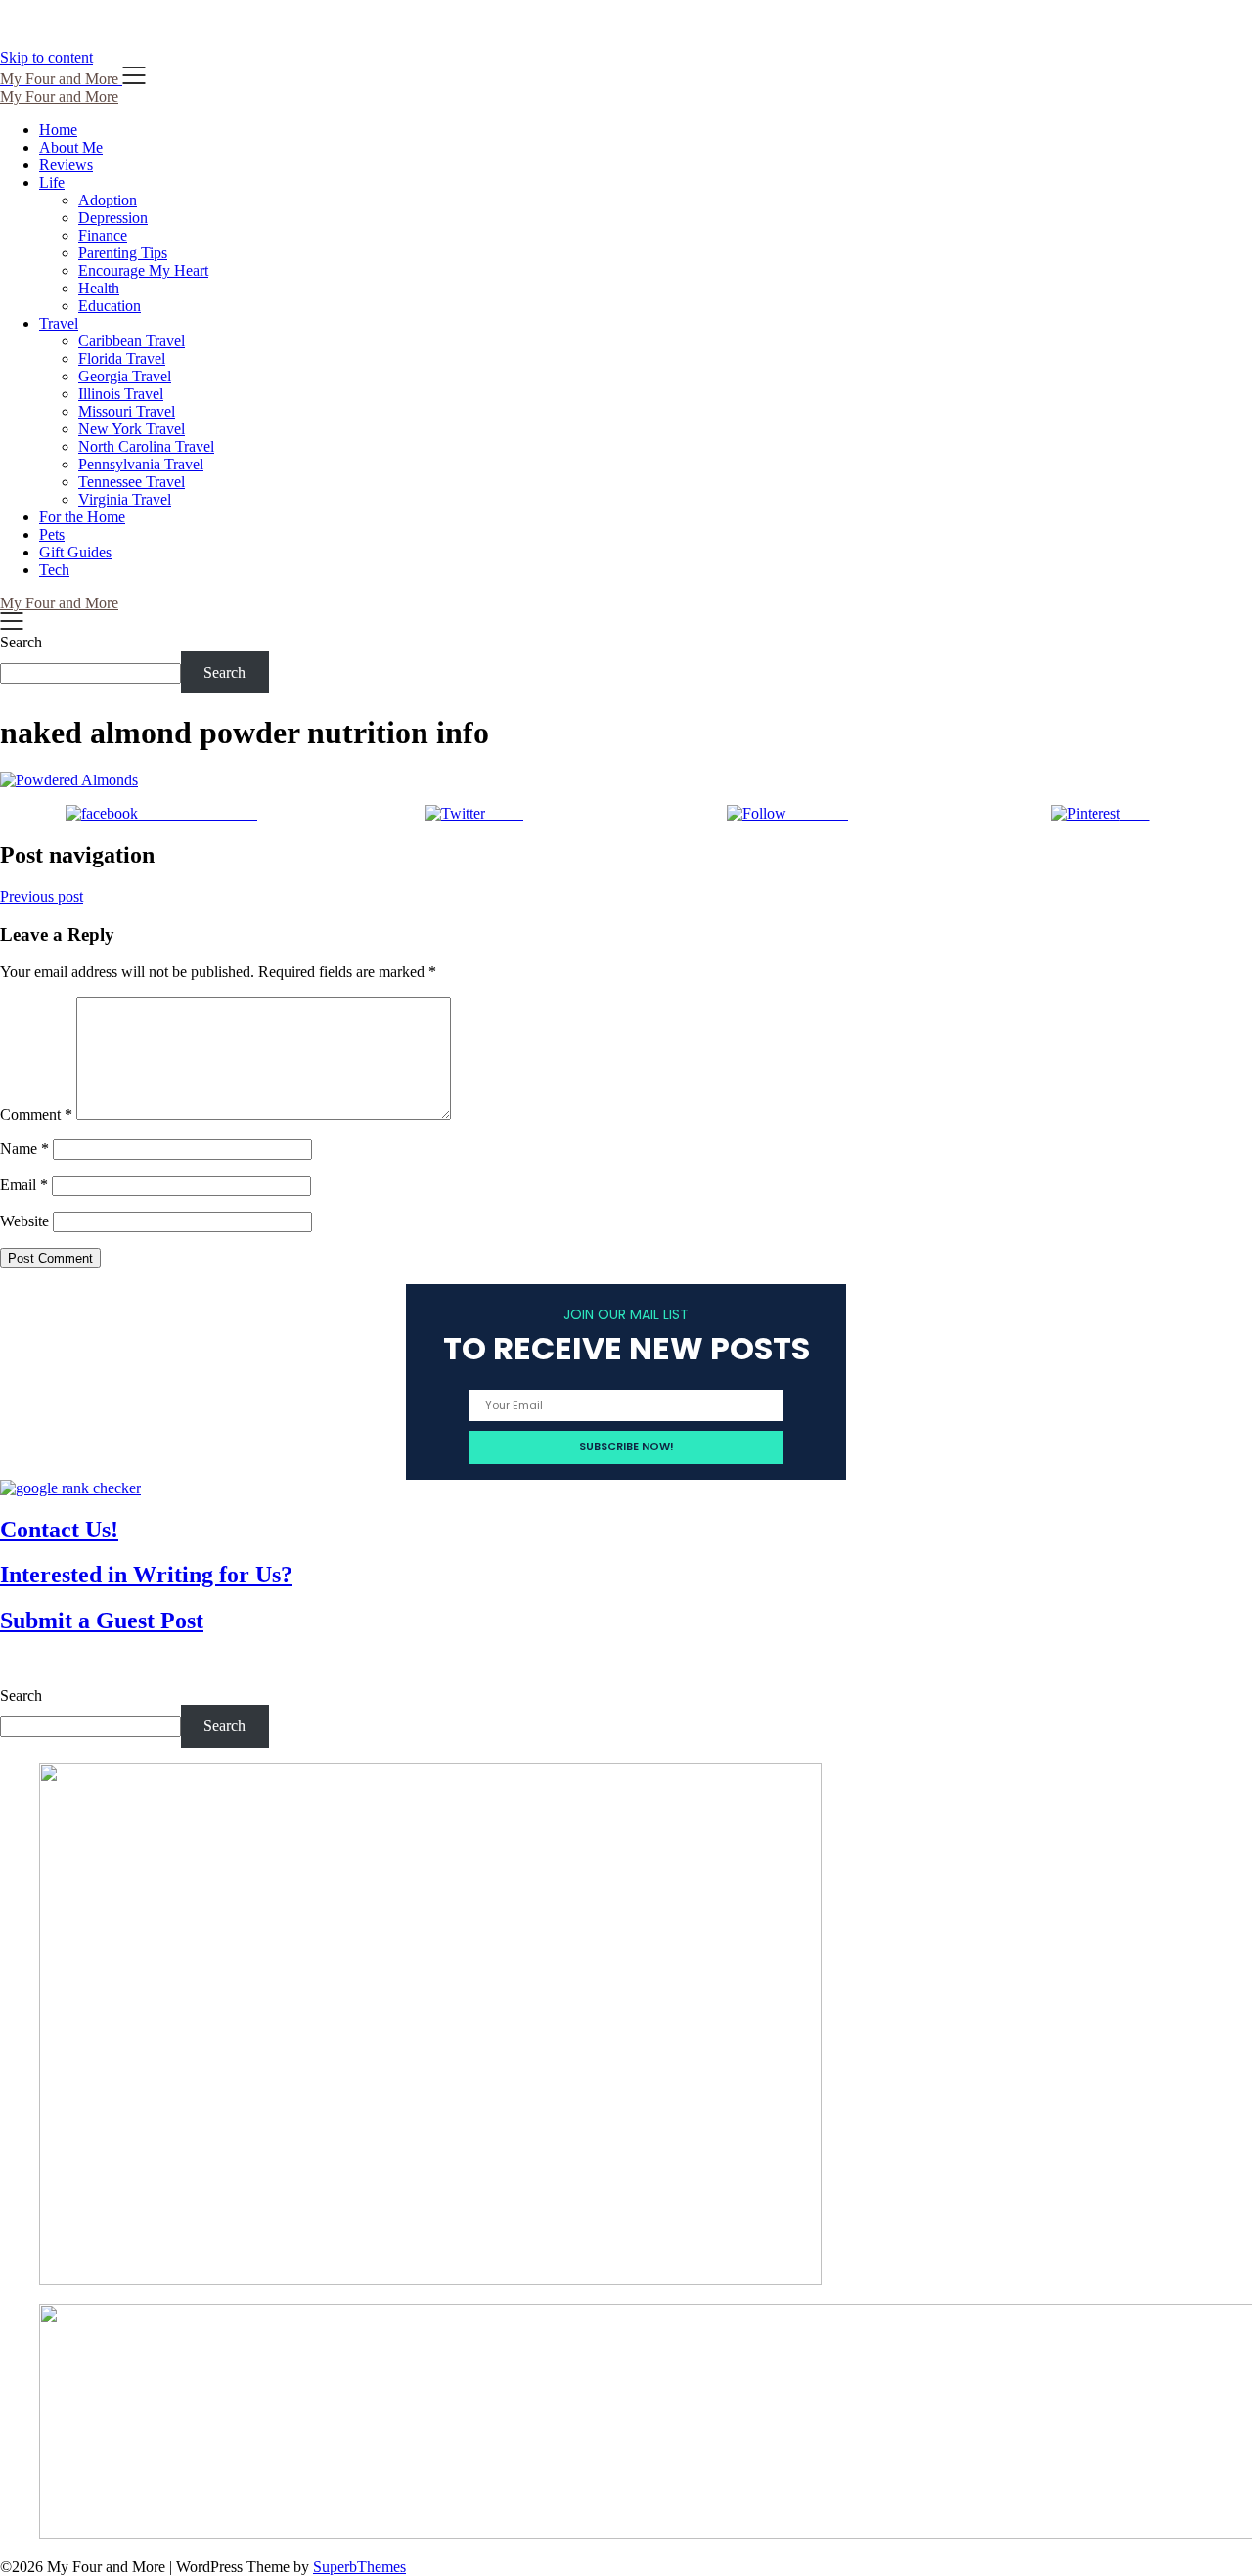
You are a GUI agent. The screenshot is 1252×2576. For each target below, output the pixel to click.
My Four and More (59, 96)
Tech (54, 570)
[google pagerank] (70, 1488)
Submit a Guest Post (102, 1621)
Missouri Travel (127, 411)
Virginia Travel (125, 499)
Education (110, 306)
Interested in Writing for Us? (146, 1575)
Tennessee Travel (132, 482)
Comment (36, 1114)
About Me (71, 147)
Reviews (66, 165)
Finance (103, 235)
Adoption (108, 200)
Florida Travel (122, 358)
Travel (59, 323)
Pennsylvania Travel (141, 464)
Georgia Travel (125, 376)
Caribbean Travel (132, 341)
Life (52, 182)
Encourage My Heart (143, 270)
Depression (113, 218)
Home (58, 130)
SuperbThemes (359, 2567)
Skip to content (46, 57)
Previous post (42, 896)
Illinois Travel (121, 394)
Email (24, 1185)
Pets (52, 534)
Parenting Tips (123, 253)
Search (21, 642)
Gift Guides (75, 552)
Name (24, 1149)
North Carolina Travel (146, 446)
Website (24, 1221)
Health (99, 288)
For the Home (82, 517)
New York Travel (132, 429)
